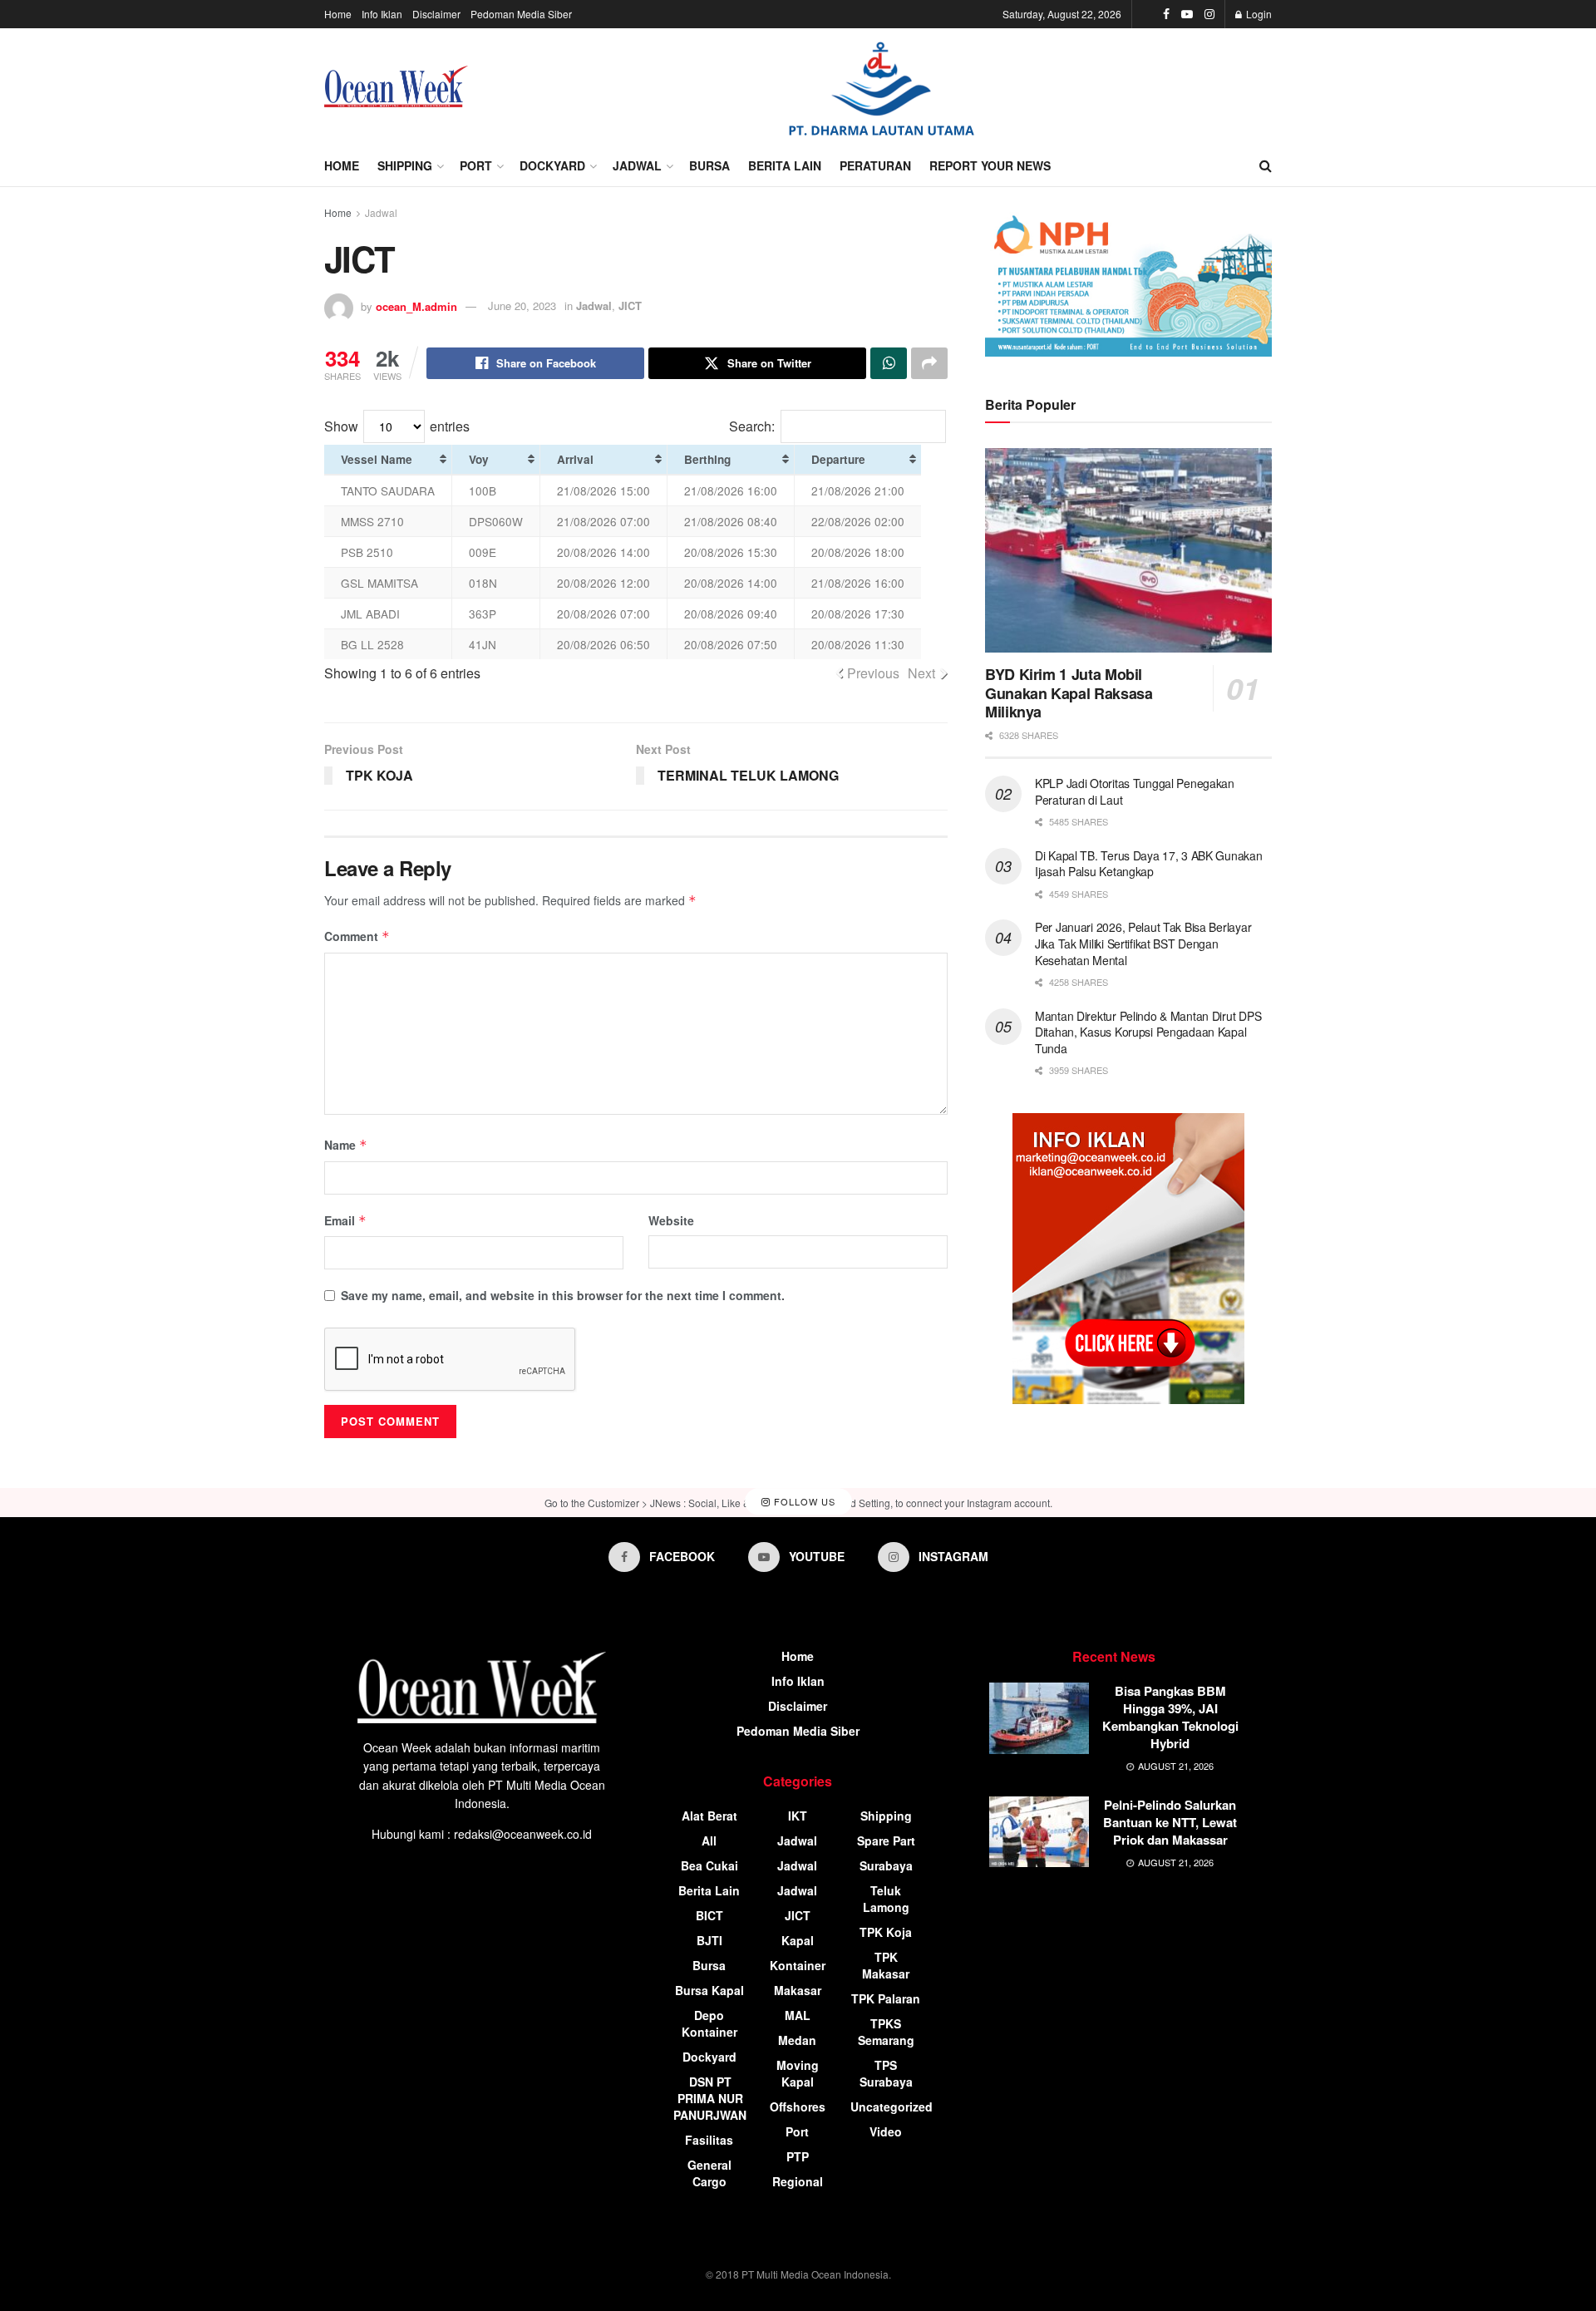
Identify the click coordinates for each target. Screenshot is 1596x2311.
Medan (797, 2040)
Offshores (798, 2107)
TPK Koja (886, 1932)
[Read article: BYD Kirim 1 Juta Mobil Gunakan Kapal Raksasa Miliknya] (1128, 551)
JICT (630, 306)
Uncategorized (892, 2107)
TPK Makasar (886, 1965)
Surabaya (886, 1865)
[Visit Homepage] (396, 86)
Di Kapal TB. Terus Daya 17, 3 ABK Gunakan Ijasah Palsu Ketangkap (1149, 864)
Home (338, 14)
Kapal (798, 1940)
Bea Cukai (709, 1865)
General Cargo (709, 2173)
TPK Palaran (886, 1998)
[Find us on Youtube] (1187, 14)
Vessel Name (377, 459)
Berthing (707, 459)
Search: (752, 426)
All (709, 1840)
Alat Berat (709, 1816)
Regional (798, 2181)
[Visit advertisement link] (881, 87)
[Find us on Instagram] (1209, 14)
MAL (798, 2015)
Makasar (798, 1990)
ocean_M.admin (416, 306)
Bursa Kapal (709, 1990)
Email (345, 1220)
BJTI (709, 1940)
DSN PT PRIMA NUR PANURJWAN (710, 2098)
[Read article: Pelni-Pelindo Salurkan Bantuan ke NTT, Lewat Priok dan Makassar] (1039, 1832)
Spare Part (886, 1840)
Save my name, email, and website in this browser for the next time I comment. (563, 1295)
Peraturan (875, 165)
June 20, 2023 (522, 306)
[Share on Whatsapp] (889, 363)
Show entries (397, 426)
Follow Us (803, 1501)
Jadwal (637, 165)
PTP (798, 2156)
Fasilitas (709, 2140)
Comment (357, 936)
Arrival (575, 459)
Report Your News (990, 165)
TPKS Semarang (886, 2032)
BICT (709, 1915)
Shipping (405, 165)
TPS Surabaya (886, 2073)
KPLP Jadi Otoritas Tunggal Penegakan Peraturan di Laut (1135, 791)
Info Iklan (382, 14)
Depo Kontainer (709, 2023)
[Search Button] (1266, 165)
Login (1258, 14)
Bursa (709, 165)
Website (671, 1220)
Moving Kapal (798, 2073)
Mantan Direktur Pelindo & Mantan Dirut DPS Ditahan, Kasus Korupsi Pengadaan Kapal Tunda (1148, 1032)
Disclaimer (436, 14)
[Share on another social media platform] (929, 363)
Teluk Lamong (886, 1899)
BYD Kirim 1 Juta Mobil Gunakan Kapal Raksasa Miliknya (1069, 693)
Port (476, 165)
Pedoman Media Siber (521, 14)
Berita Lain (785, 165)
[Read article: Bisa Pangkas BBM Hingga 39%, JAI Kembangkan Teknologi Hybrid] (1039, 1718)
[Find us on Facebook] (1166, 14)
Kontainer (798, 1965)
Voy (479, 459)
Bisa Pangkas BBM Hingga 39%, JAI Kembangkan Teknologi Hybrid (1170, 1717)
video (886, 2131)
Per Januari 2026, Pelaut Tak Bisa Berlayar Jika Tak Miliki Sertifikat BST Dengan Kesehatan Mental (1143, 943)
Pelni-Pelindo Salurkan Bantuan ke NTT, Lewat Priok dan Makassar (1170, 1822)
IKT (798, 1816)
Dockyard (552, 165)
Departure (838, 459)
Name (346, 1145)
